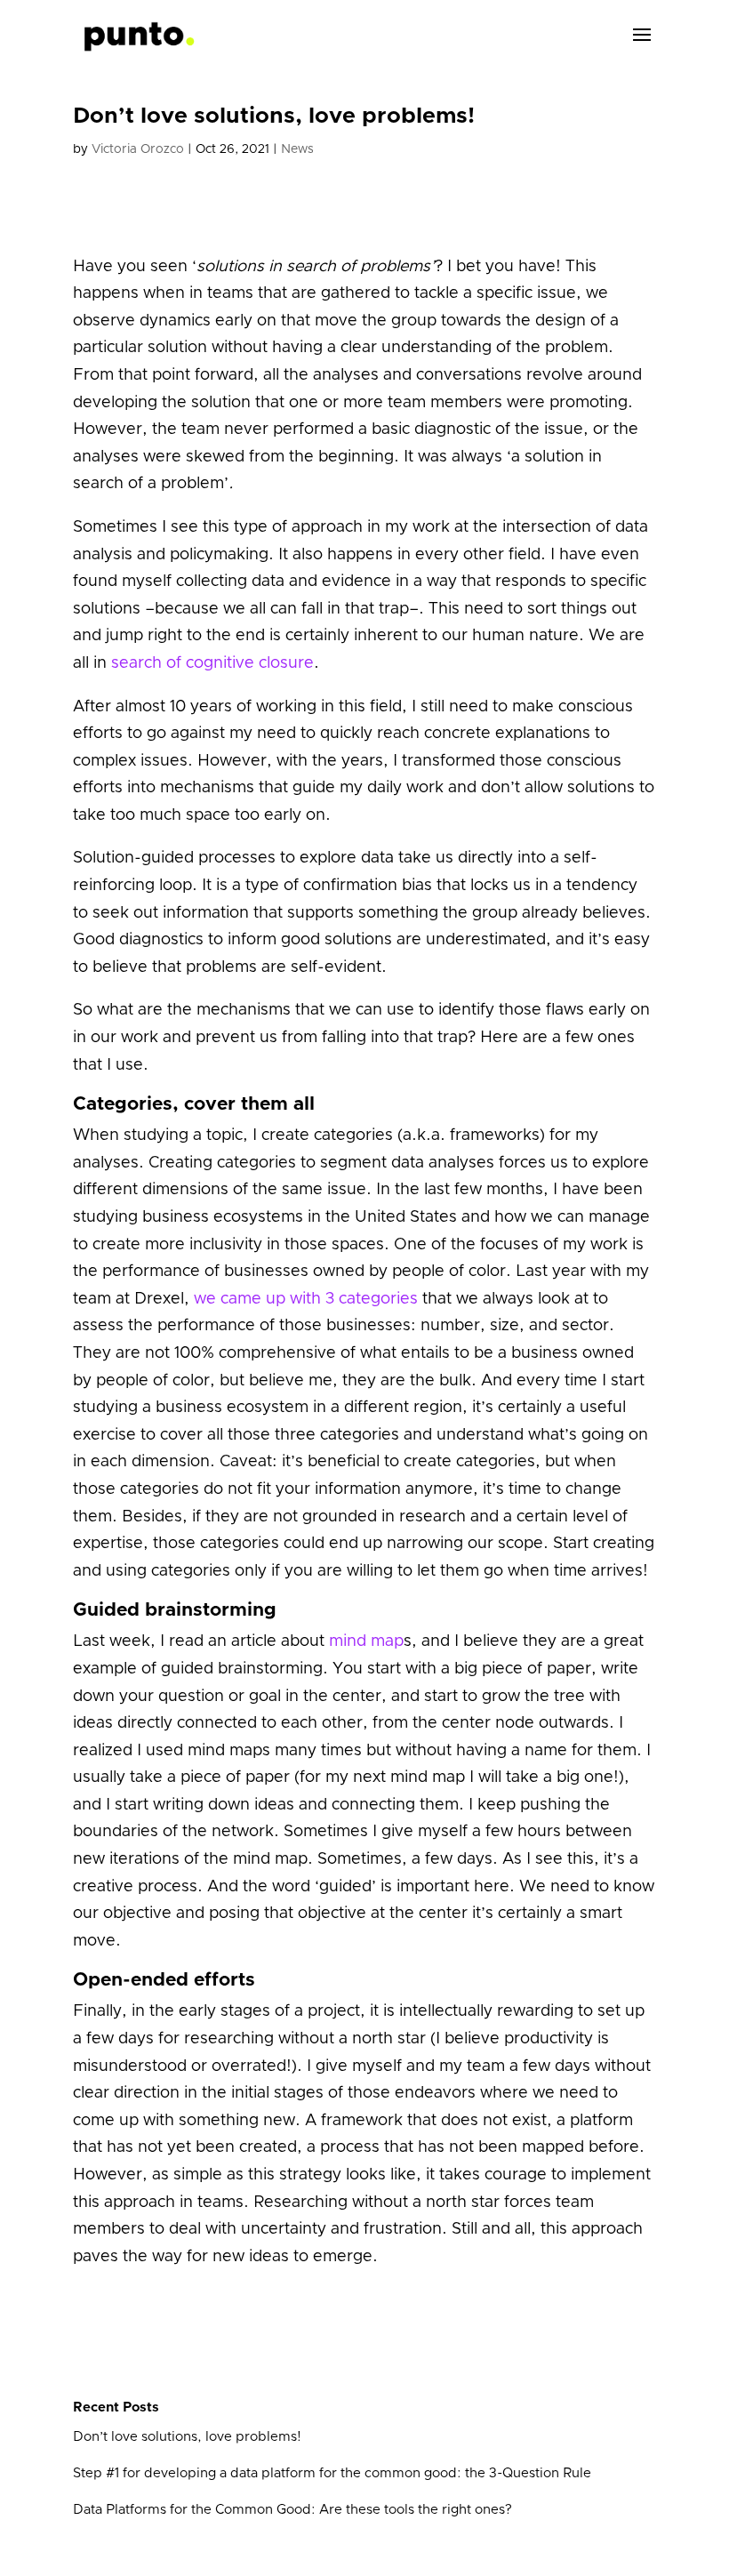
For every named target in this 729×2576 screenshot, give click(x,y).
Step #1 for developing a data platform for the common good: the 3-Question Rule (332, 2473)
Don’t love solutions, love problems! (187, 2437)
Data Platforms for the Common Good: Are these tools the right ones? (292, 2510)
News (297, 149)
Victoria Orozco (138, 149)
